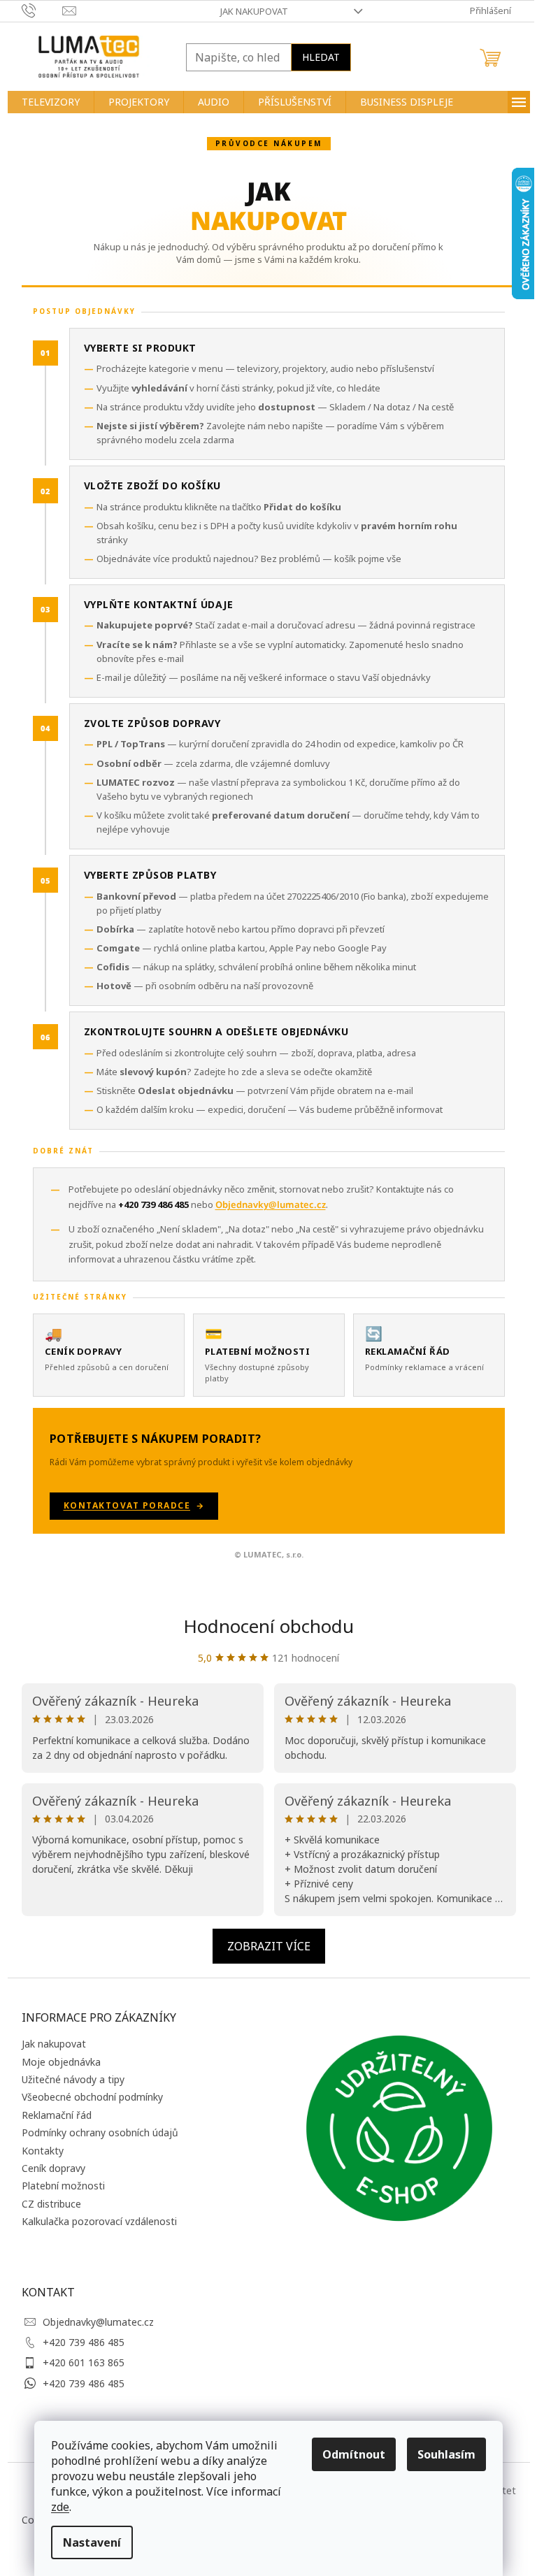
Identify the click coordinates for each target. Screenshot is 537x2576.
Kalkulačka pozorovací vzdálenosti (99, 2221)
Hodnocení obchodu (268, 1626)
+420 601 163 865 (84, 2362)
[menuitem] (51, 102)
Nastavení (92, 2542)
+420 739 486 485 (84, 2342)
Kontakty (43, 2151)
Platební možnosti (63, 2186)
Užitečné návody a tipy (73, 2079)
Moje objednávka (61, 2062)
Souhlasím (446, 2454)
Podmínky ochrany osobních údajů (100, 2132)
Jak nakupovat (254, 11)
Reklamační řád (57, 2115)
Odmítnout (354, 2454)
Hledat (321, 57)
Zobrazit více (269, 1946)
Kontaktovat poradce (127, 1505)
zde (60, 2507)
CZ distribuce (51, 2204)
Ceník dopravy (53, 2168)
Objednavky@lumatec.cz (98, 2322)
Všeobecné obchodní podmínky (92, 2097)
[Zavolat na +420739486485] (42, 10)
